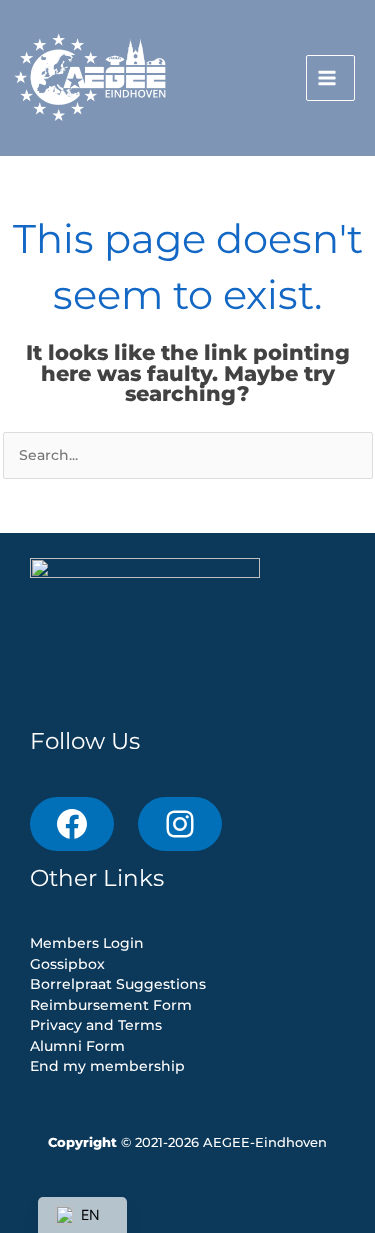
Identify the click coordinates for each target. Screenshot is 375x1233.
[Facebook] (72, 824)
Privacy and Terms (96, 1025)
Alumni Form (77, 1046)
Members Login (87, 943)
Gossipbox (67, 964)
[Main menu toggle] (330, 78)
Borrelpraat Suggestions (118, 984)
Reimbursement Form (111, 1005)
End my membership (107, 1066)
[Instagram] (180, 824)
